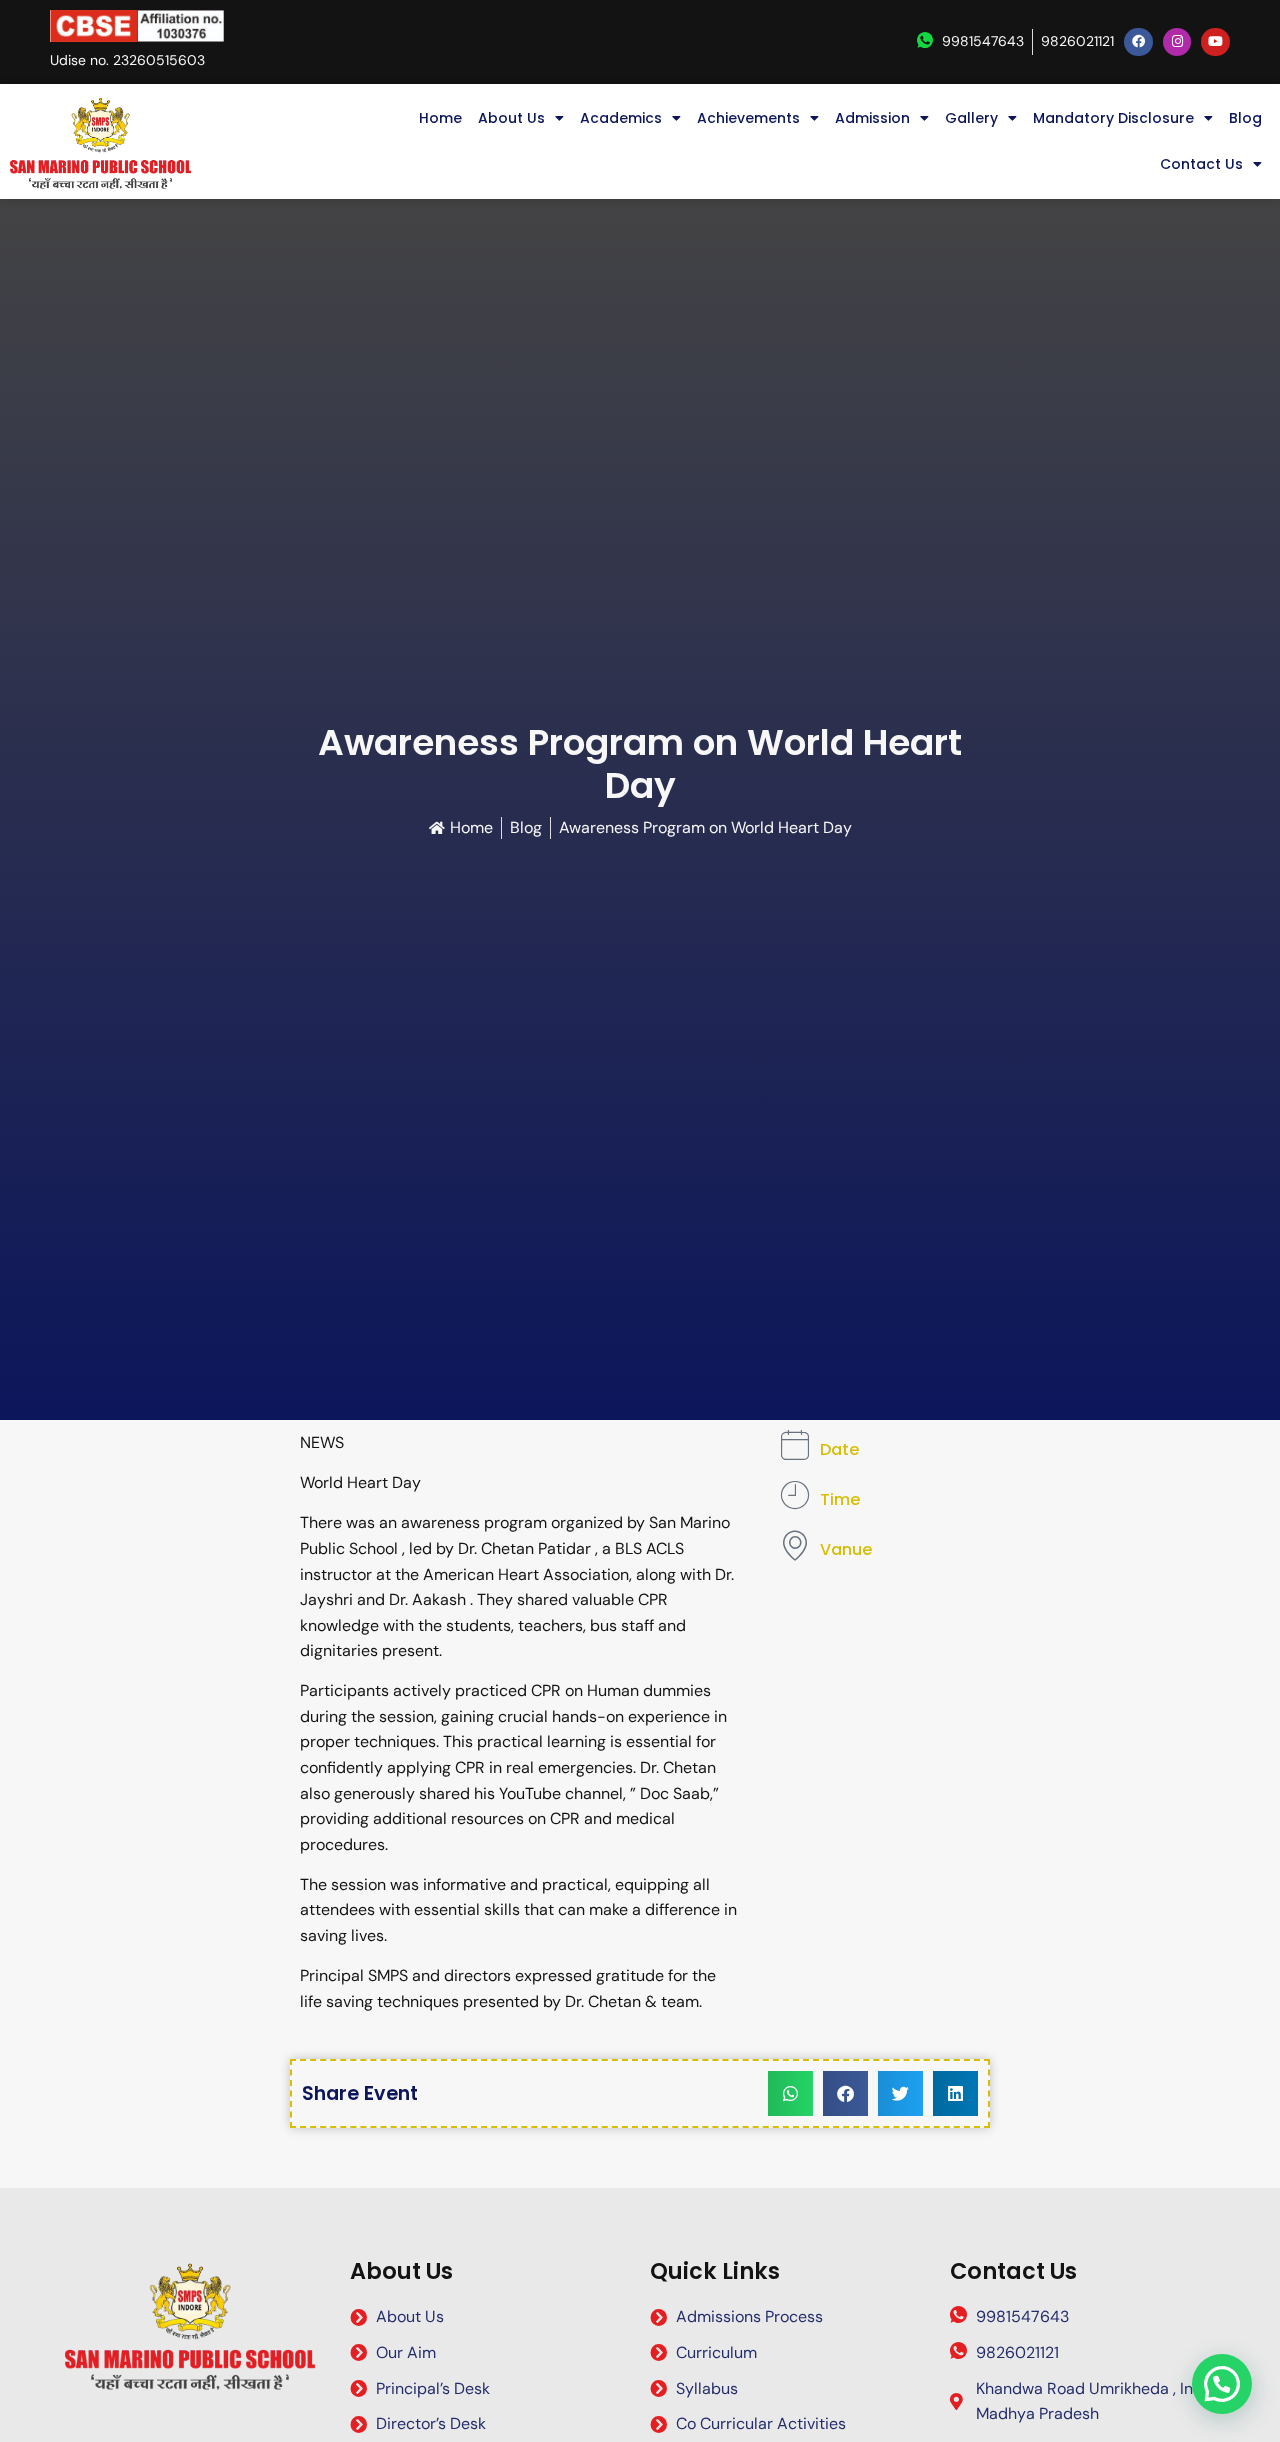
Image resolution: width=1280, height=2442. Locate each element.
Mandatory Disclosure (1113, 118)
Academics (621, 118)
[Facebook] (1138, 42)
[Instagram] (1177, 42)
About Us (511, 118)
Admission (872, 118)
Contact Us (1201, 164)
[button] (790, 2093)
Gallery (971, 118)
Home (440, 118)
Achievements (748, 118)
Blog (1245, 118)
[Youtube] (1215, 42)
